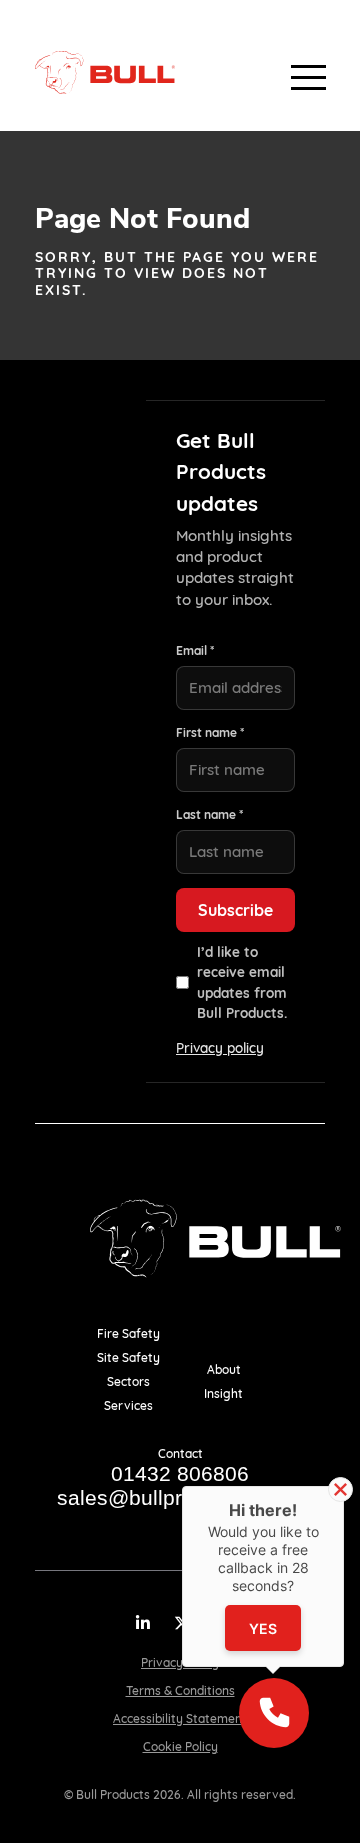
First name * (210, 732)
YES (263, 1628)
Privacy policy (220, 1047)
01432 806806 (180, 1473)
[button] (274, 1713)
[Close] (340, 1489)
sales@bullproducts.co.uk (180, 1497)
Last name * (209, 814)
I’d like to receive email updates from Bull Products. (242, 982)
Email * (195, 650)
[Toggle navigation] (292, 72)
